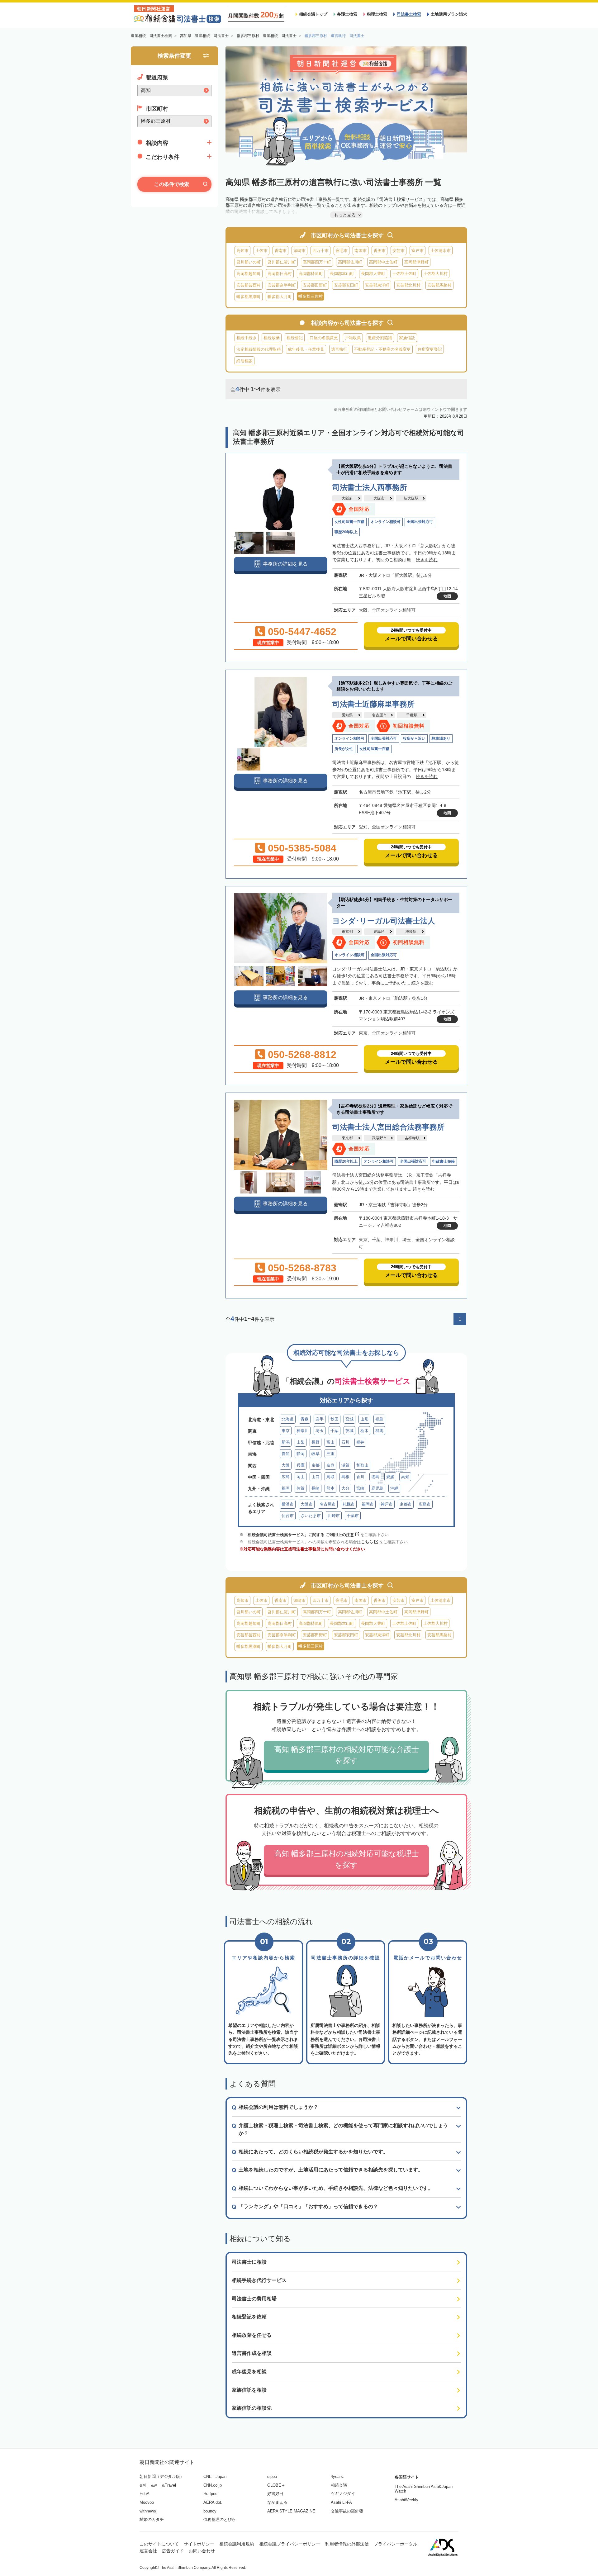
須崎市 (299, 251)
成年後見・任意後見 (306, 349)
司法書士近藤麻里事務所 (373, 704)
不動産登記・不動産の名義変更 (382, 349)
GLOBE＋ (276, 2485)
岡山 (301, 1477)
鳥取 (330, 1477)
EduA (145, 2494)
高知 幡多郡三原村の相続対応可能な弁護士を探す (346, 1755)
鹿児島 (377, 1488)
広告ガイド (173, 2551)
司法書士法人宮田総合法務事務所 (388, 1127)
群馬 (379, 1431)
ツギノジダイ (343, 2494)
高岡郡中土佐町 (383, 262)
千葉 (335, 1431)
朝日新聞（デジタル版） (162, 2476)
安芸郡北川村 (408, 285)
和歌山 (362, 1465)
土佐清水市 (441, 251)
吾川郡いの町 (249, 262)
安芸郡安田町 (346, 285)
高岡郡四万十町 (317, 262)
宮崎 (360, 1488)
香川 (360, 1477)
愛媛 (390, 1477)
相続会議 (339, 2485)
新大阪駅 (411, 498)
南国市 (361, 251)
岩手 (320, 1419)
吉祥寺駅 (412, 1138)
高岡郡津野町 (416, 262)
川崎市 (334, 1516)
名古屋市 (379, 715)
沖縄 (394, 1488)
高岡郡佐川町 (350, 262)
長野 (316, 1442)
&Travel (169, 2485)
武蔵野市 (379, 1138)
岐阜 (316, 1454)
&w (154, 2485)
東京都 (347, 932)
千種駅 (412, 715)
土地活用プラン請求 (449, 14)
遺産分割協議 (380, 338)
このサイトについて (159, 2544)
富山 (330, 1442)
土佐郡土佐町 (404, 274)
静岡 (301, 1454)
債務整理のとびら (220, 2519)
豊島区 (379, 932)
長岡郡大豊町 (373, 274)
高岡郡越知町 (249, 274)
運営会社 (148, 2551)
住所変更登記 (430, 349)
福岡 (286, 1488)
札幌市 (349, 1504)
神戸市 (387, 1504)
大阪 (286, 1465)
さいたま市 (311, 1516)
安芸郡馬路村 (439, 285)
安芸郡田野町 (315, 285)
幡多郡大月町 (280, 297)
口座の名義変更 (324, 338)
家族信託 (407, 338)
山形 (364, 1419)
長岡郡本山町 (342, 274)
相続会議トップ (313, 14)
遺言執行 (339, 349)
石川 (345, 1442)
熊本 (330, 1488)
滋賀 (345, 1465)
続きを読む (427, 560)
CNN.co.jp (213, 2485)
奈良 (330, 1465)
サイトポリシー (199, 2544)
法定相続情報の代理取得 (259, 349)
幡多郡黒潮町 (249, 297)
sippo (272, 2476)
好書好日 (275, 2494)
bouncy (210, 2511)
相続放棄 (272, 338)
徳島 (375, 1477)
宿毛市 (342, 251)
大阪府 (347, 498)
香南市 (280, 251)
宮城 (349, 1419)
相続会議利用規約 (237, 2544)
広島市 (425, 1504)
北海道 (288, 1419)
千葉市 (353, 1516)
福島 (379, 1419)
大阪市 (379, 498)
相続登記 (295, 338)
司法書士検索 (409, 14)
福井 (360, 1442)
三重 (330, 1454)
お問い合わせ (202, 2551)
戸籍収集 (353, 338)
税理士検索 (377, 14)
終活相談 (244, 361)
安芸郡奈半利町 (282, 285)
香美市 (380, 251)
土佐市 (261, 251)
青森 (305, 1419)
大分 (345, 1488)
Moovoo (147, 2502)
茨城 (349, 1431)
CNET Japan (215, 2476)
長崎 (316, 1488)
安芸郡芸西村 (249, 285)
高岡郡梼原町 (311, 274)
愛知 (286, 1454)
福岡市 (368, 1504)
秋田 (335, 1419)
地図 (447, 596)
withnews (148, 2511)
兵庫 (301, 1465)
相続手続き (247, 338)
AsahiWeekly (406, 2500)
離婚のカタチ (152, 2519)
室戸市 (418, 251)
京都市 (406, 1504)
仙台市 (288, 1516)
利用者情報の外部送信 (347, 2544)
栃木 (364, 1431)
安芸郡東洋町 (377, 285)
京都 (316, 1465)
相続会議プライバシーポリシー (290, 2544)
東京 (286, 1431)
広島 (286, 1477)
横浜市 (288, 1504)
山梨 (301, 1442)
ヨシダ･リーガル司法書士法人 (384, 921)
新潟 (286, 1442)
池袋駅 (411, 932)
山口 (316, 1477)
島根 (345, 1477)
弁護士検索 (347, 14)
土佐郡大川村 (435, 274)
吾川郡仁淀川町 (282, 262)
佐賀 (301, 1488)
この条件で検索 (172, 184)
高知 (405, 1477)
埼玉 (320, 1431)
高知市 (242, 251)
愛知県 (347, 715)
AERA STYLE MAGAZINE (291, 2511)
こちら (367, 1542)
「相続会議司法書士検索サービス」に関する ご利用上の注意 (299, 1535)
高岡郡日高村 (280, 274)
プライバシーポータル (396, 2544)
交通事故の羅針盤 (347, 2511)
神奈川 (303, 1431)
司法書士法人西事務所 (370, 487)
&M (143, 2485)
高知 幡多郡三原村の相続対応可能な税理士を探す (346, 1859)
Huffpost (211, 2494)
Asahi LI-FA (341, 2502)
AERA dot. (213, 2502)
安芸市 (399, 251)
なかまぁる (277, 2502)
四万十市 (320, 251)
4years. (337, 2476)
